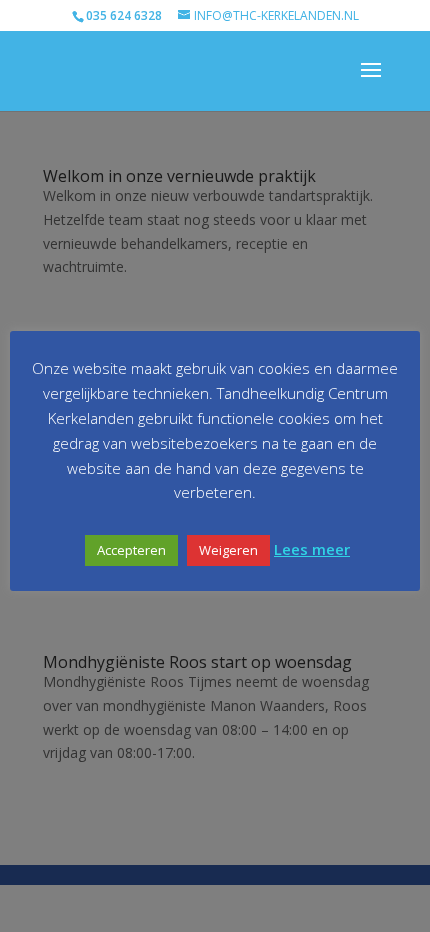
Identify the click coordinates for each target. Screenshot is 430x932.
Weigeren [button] (228, 550)
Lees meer (312, 549)
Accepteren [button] (131, 550)
